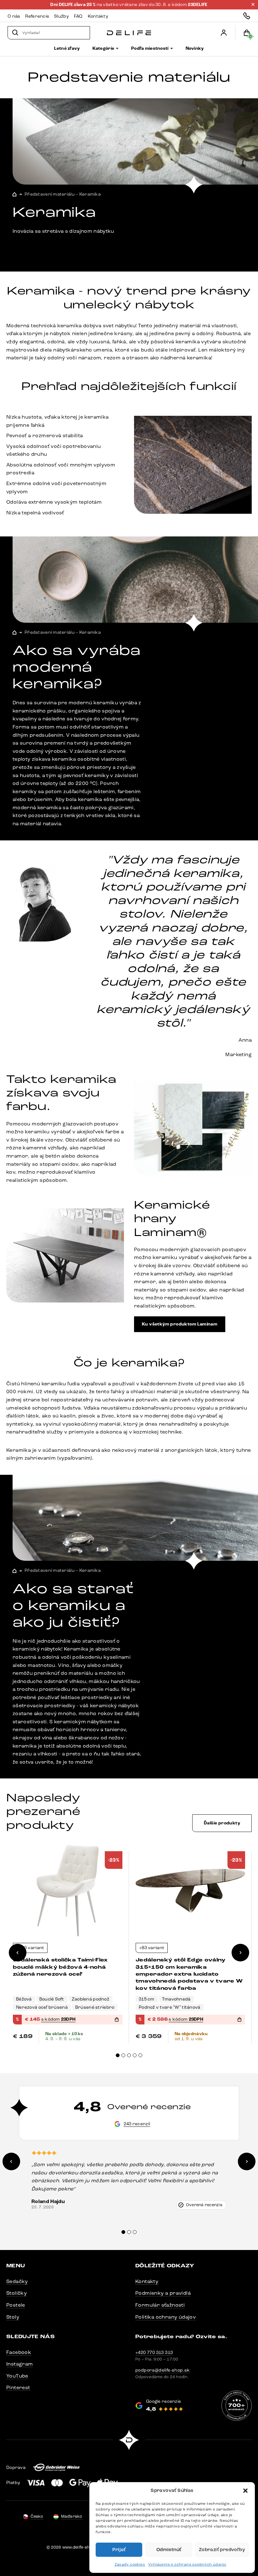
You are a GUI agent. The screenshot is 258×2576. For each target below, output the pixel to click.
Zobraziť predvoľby (222, 2550)
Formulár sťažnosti (160, 2305)
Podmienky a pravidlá (163, 2293)
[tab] (118, 2055)
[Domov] (129, 33)
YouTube (17, 2376)
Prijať (119, 2550)
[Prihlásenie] (224, 33)
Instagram (20, 2364)
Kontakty (147, 2281)
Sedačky (17, 2281)
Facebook (19, 2352)
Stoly (13, 2317)
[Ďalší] (240, 1953)
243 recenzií (137, 2124)
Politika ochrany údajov (165, 2317)
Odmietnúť (169, 2550)
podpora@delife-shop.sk (163, 2370)
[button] (245, 2491)
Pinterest (18, 2387)
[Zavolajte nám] (247, 16)
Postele (16, 2305)
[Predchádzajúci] (18, 1953)
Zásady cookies (130, 2564)
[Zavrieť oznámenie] (253, 4)
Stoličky (17, 2293)
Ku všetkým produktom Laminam (180, 1324)
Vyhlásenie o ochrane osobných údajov (187, 2564)
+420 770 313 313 (154, 2353)
